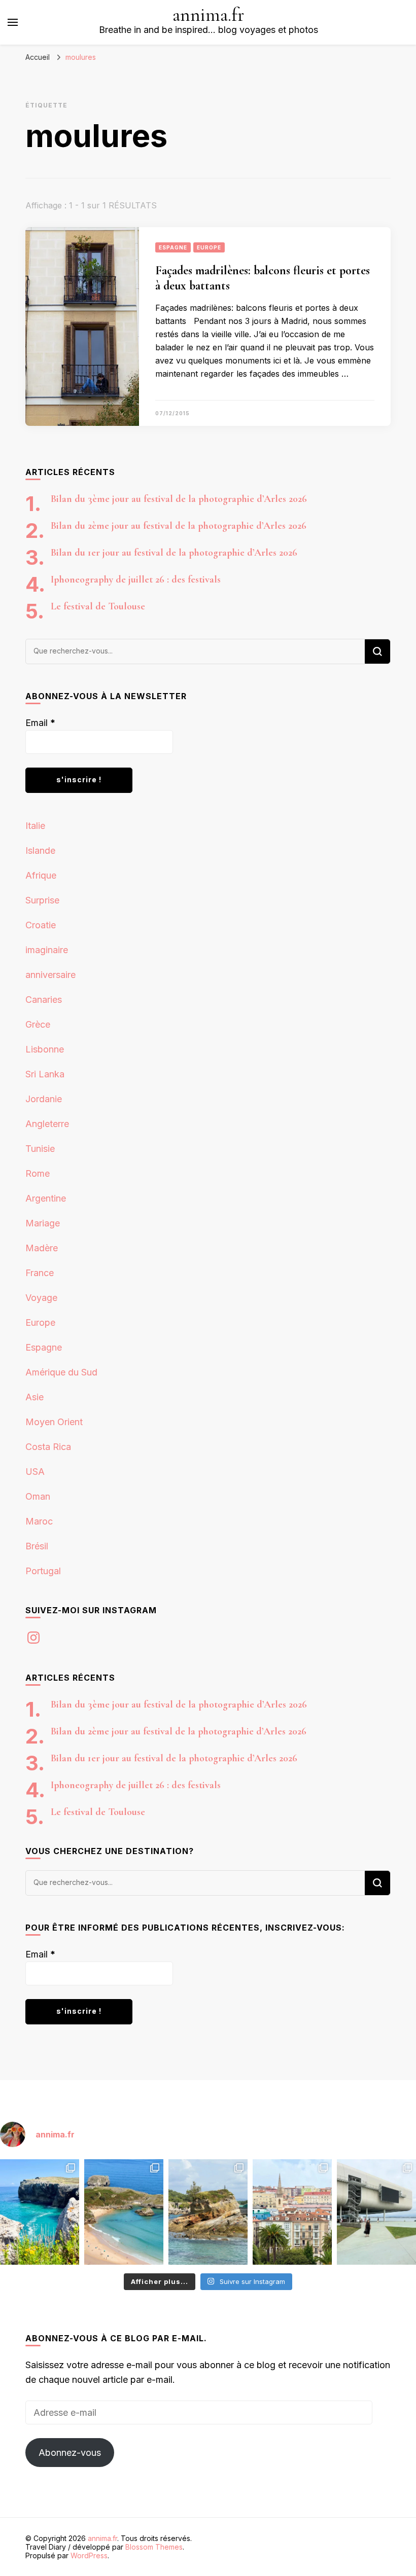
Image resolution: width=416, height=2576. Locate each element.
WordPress (89, 2555)
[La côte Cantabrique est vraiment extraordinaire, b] (40, 2212)
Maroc (39, 1521)
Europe (209, 247)
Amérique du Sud (61, 1372)
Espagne (173, 247)
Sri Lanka (45, 1074)
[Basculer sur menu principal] (13, 22)
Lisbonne (45, 1049)
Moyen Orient (54, 1422)
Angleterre (47, 1124)
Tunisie (40, 1149)
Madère (42, 1248)
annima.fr (209, 15)
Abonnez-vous (70, 2453)
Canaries (44, 1000)
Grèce (38, 1024)
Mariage (43, 1223)
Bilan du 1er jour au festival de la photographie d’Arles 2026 (174, 553)
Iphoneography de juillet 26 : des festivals (136, 579)
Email (40, 723)
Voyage (41, 1298)
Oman (38, 1496)
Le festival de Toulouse (98, 606)
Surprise (42, 900)
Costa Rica (48, 1447)
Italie (35, 826)
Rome (38, 1173)
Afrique (41, 875)
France (40, 1273)
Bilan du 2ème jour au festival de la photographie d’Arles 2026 (179, 526)
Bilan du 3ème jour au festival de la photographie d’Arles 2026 (179, 499)
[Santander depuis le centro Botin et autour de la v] (292, 2212)
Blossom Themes (154, 2547)
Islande (40, 850)
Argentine (46, 1198)
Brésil (37, 1546)
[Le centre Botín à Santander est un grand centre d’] (376, 2212)
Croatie (41, 925)
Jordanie (44, 1099)
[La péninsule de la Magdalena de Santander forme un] (208, 2212)
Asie (34, 1397)
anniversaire (50, 975)
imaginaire (47, 950)
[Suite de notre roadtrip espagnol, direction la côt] (124, 2212)
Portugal (43, 1571)
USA (35, 1472)
